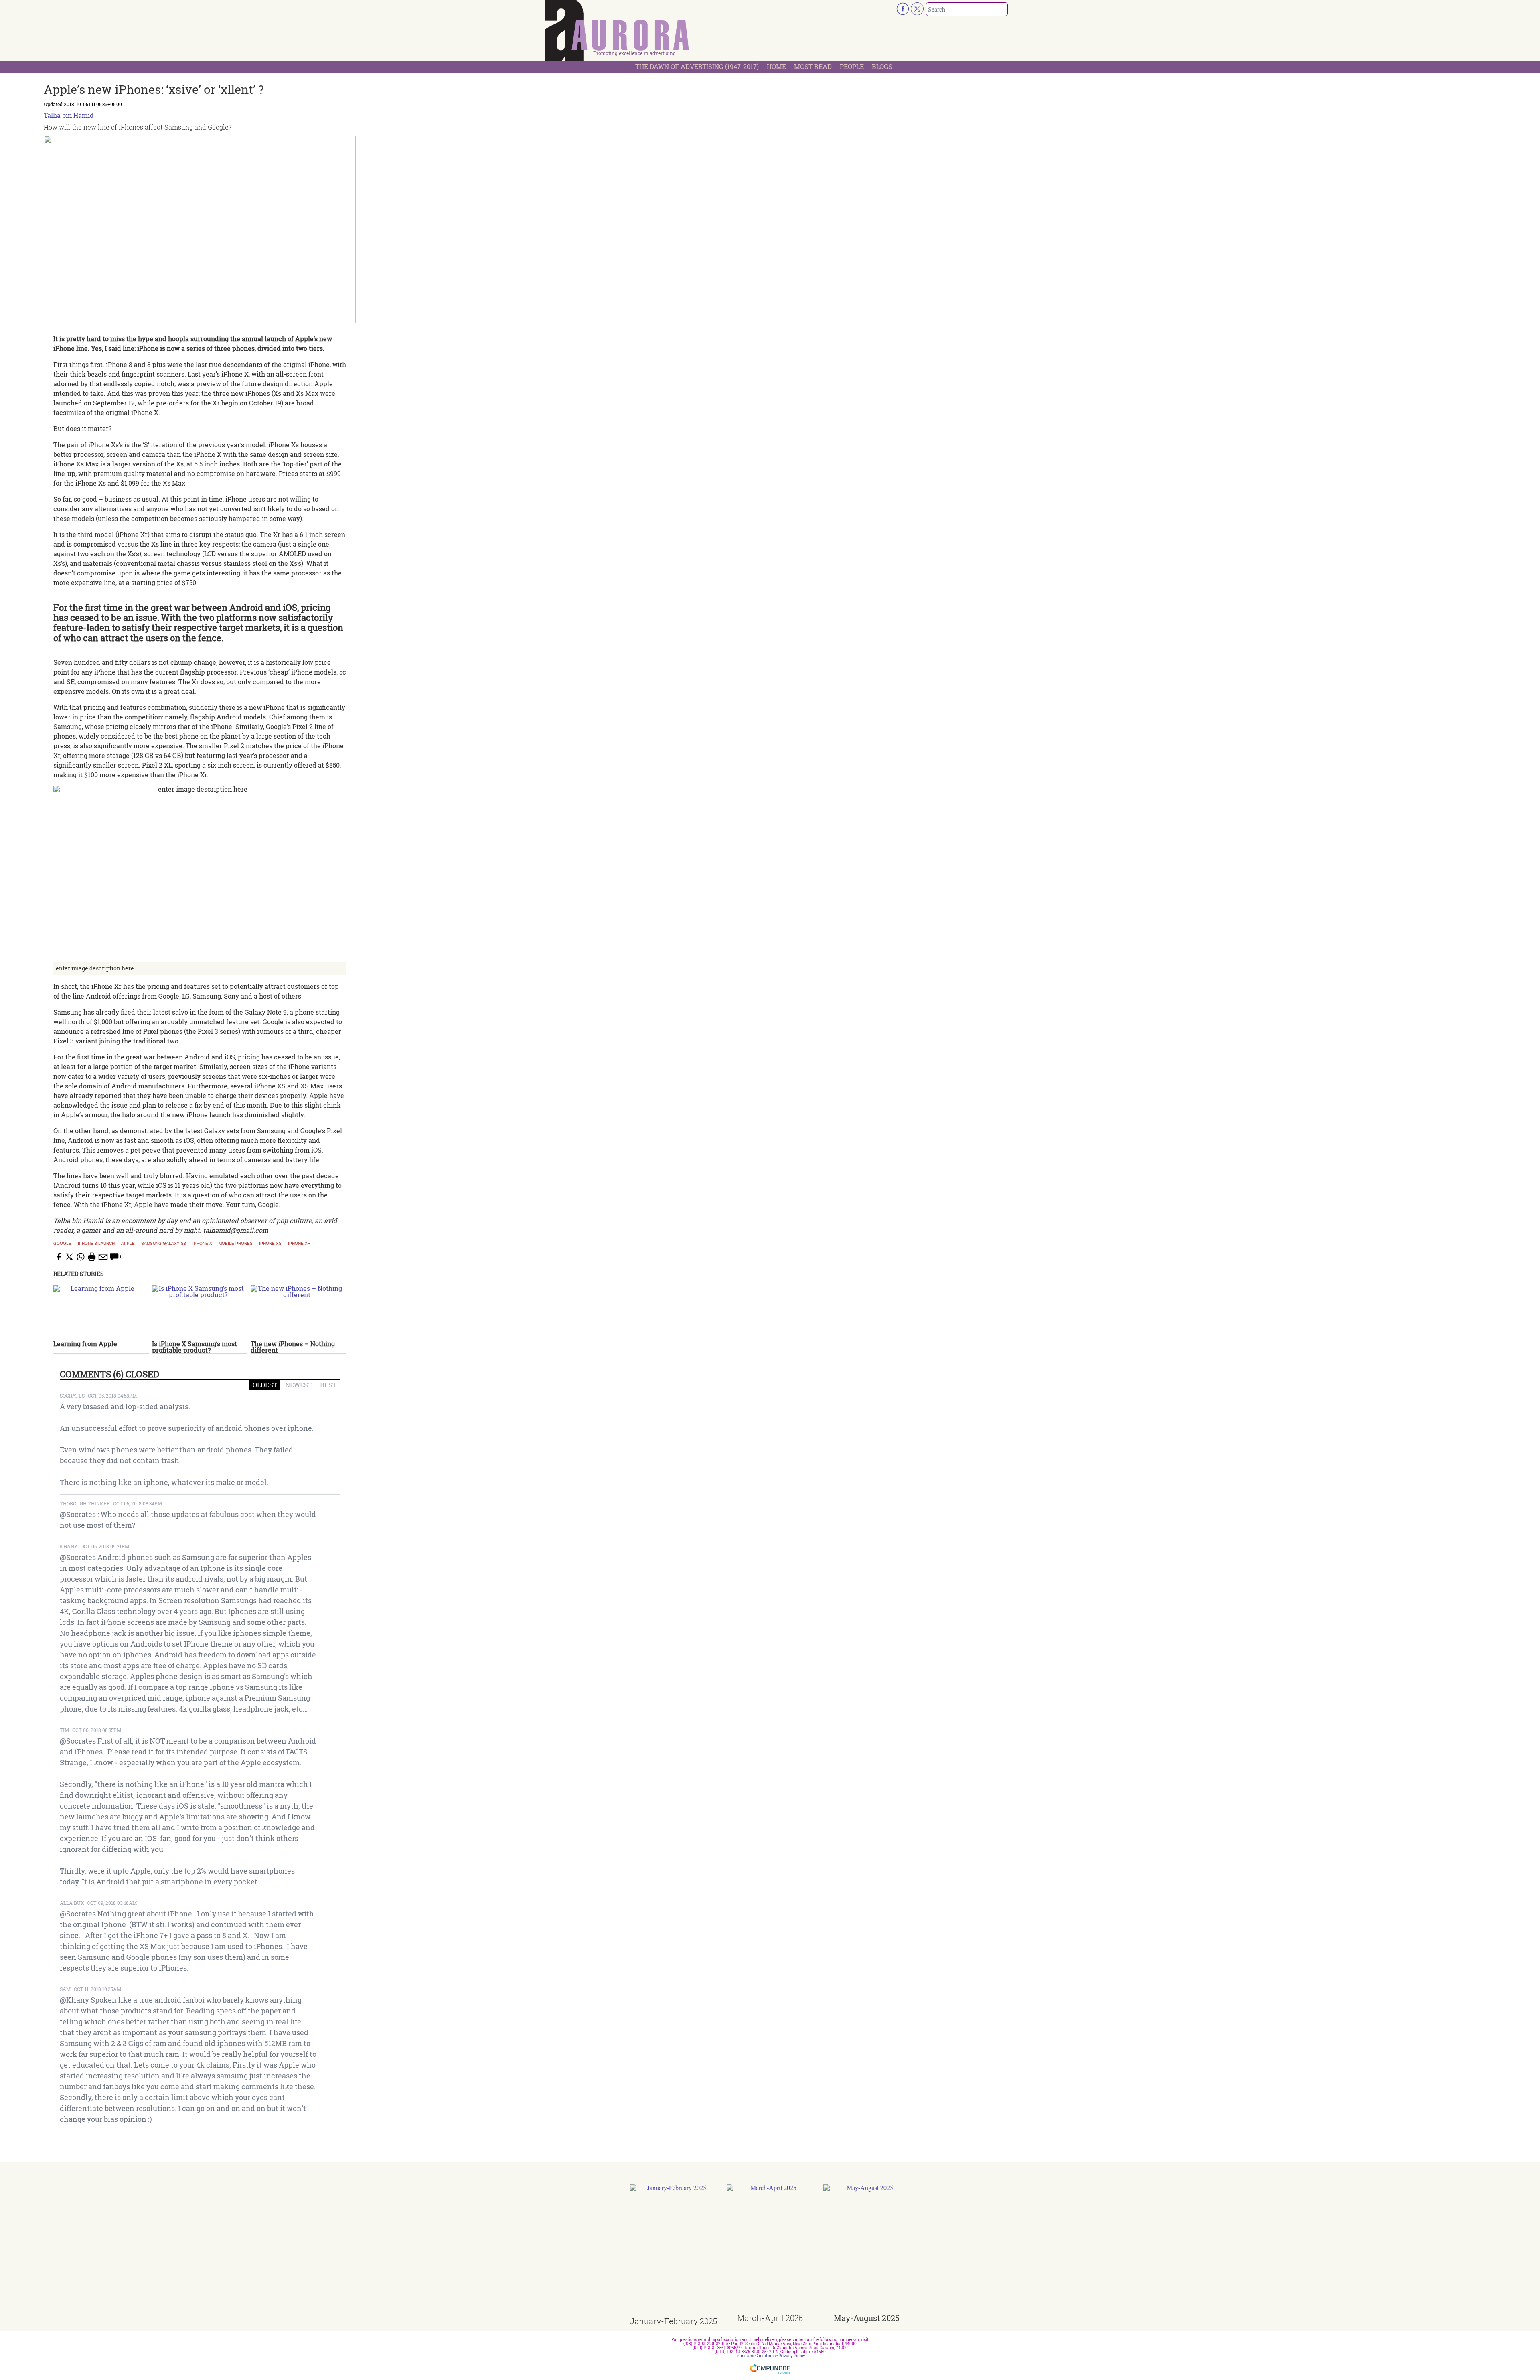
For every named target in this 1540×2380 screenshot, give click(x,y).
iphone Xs (270, 1244)
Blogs (882, 66)
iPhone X (202, 1244)
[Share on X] (69, 1257)
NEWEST (299, 1385)
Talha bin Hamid (69, 115)
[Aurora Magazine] (618, 32)
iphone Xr (299, 1244)
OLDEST (265, 1385)
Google (62, 1244)
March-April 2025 (770, 2318)
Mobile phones (236, 1244)
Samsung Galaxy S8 (164, 1244)
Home (776, 66)
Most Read (813, 66)
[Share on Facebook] (58, 1257)
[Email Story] (103, 1257)
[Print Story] (92, 1257)
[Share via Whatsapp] (81, 1257)
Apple (128, 1244)
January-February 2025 (674, 2321)
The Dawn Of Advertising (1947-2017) (697, 66)
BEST (328, 1385)
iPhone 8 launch (96, 1244)
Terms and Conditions (755, 2356)
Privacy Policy (792, 2356)
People (852, 66)
